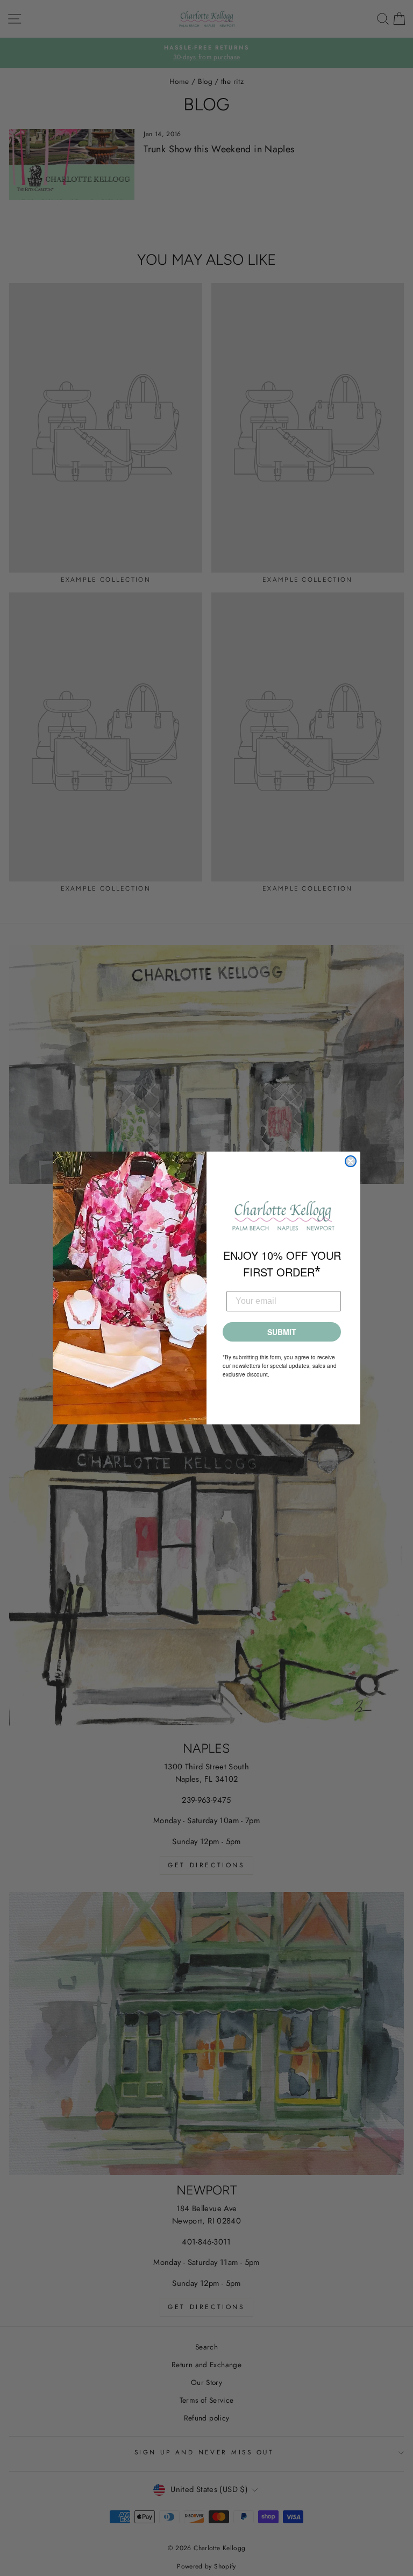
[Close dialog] (351, 1161)
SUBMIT (282, 1332)
